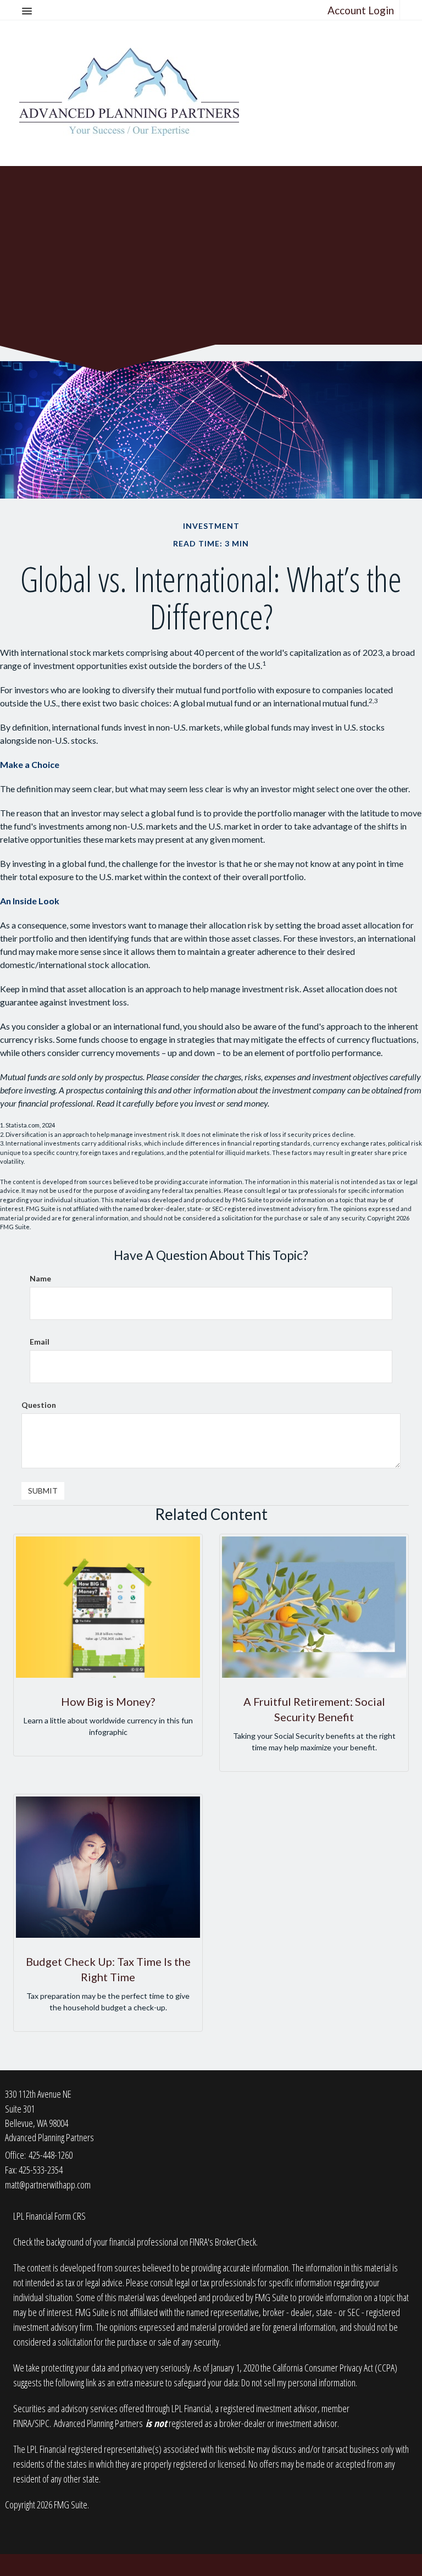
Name (40, 1278)
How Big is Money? (108, 1701)
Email (40, 1342)
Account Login (361, 10)
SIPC (42, 2423)
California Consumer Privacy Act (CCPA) (335, 2368)
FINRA (22, 2423)
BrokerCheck (235, 2242)
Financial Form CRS (56, 2216)
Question (39, 1405)
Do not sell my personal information (298, 2382)
